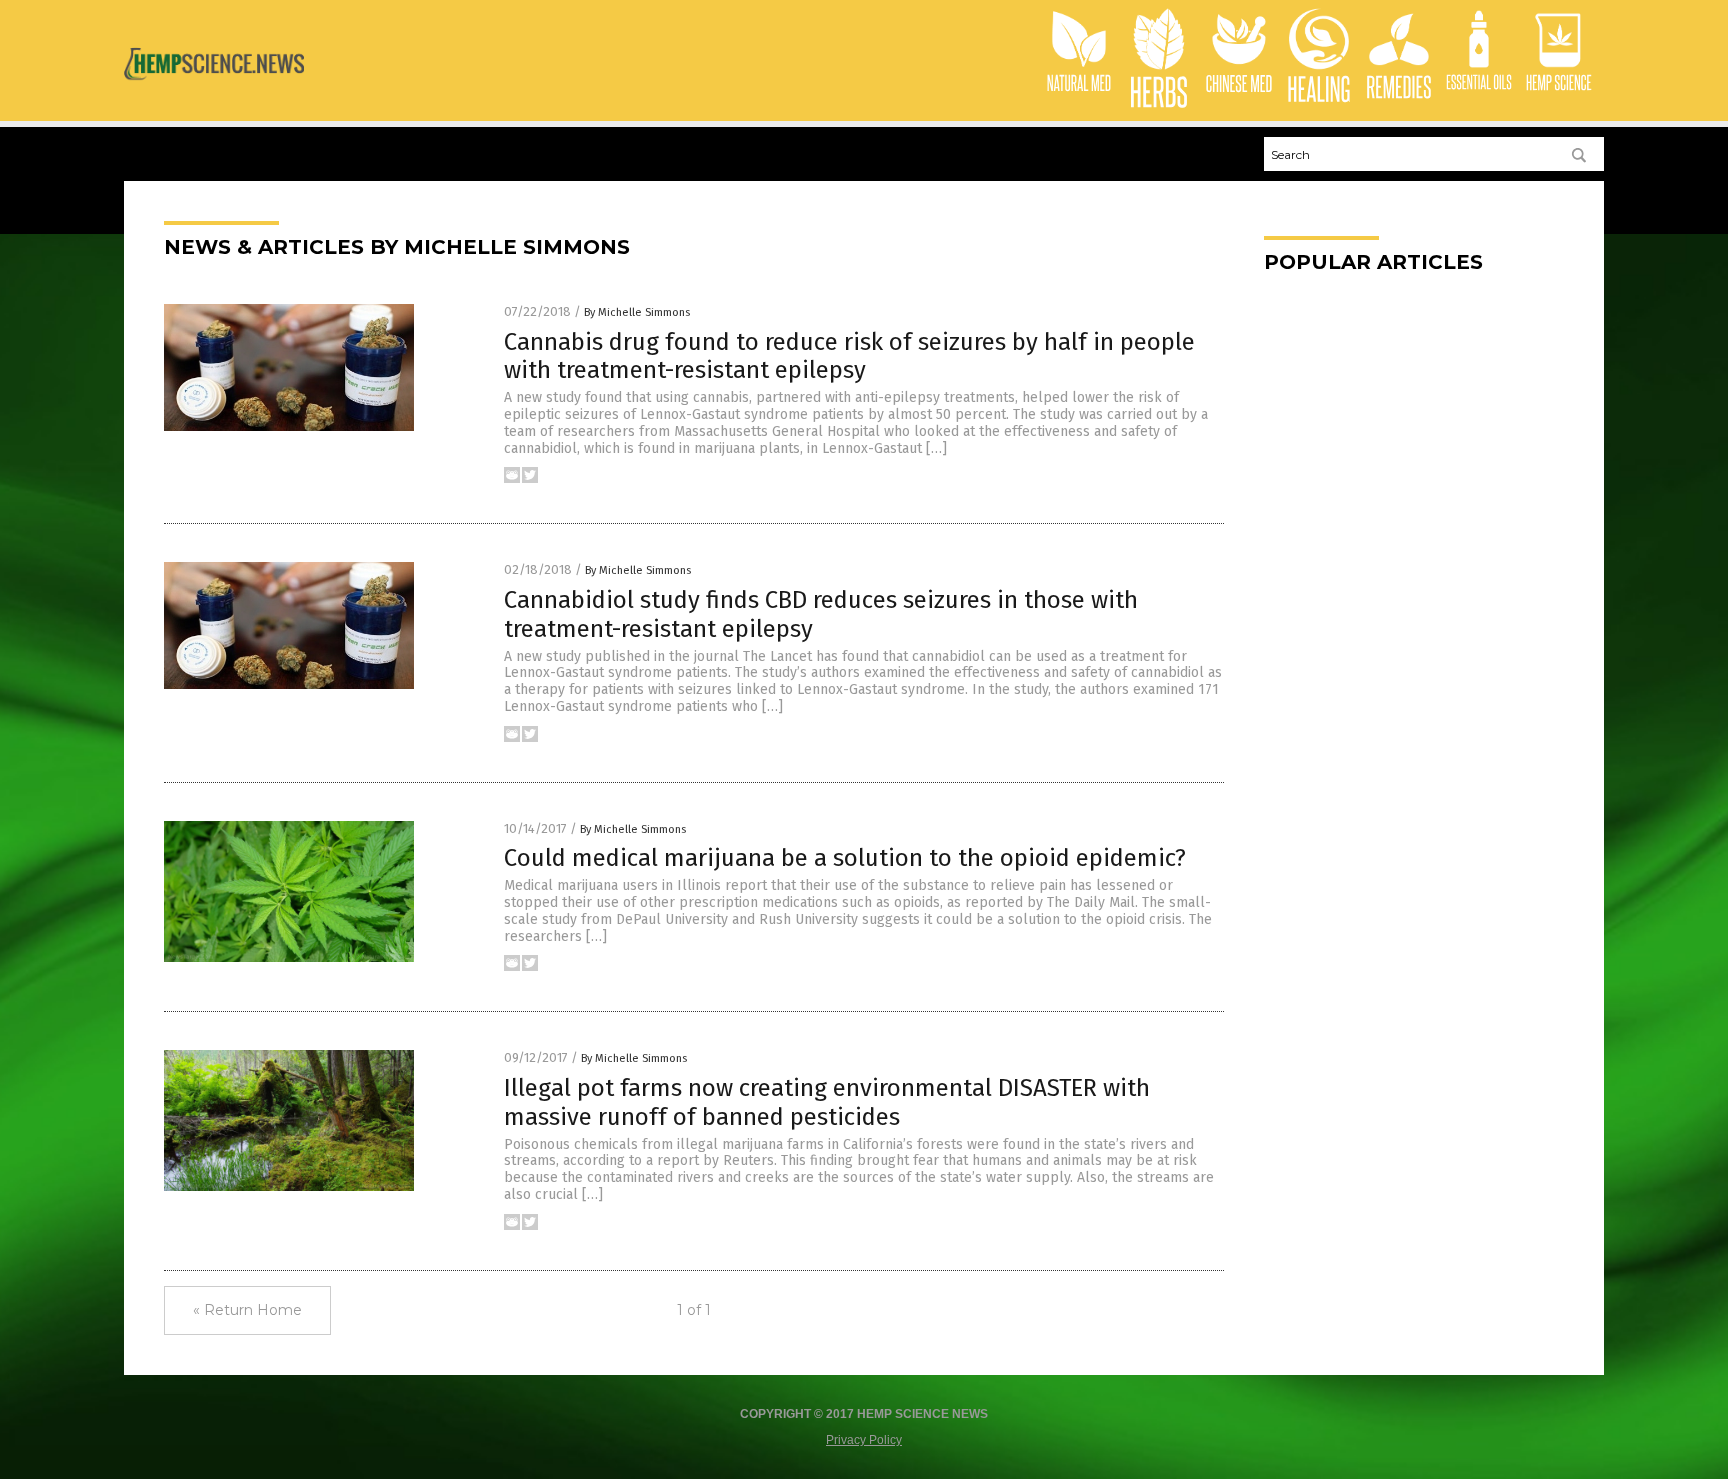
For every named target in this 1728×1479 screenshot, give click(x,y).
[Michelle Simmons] (214, 87)
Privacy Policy (864, 1440)
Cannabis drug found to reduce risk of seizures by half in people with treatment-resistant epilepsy (849, 356)
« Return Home (247, 1310)
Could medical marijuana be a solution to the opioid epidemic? (845, 858)
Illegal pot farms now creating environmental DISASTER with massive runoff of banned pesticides (827, 1102)
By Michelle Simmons (637, 312)
